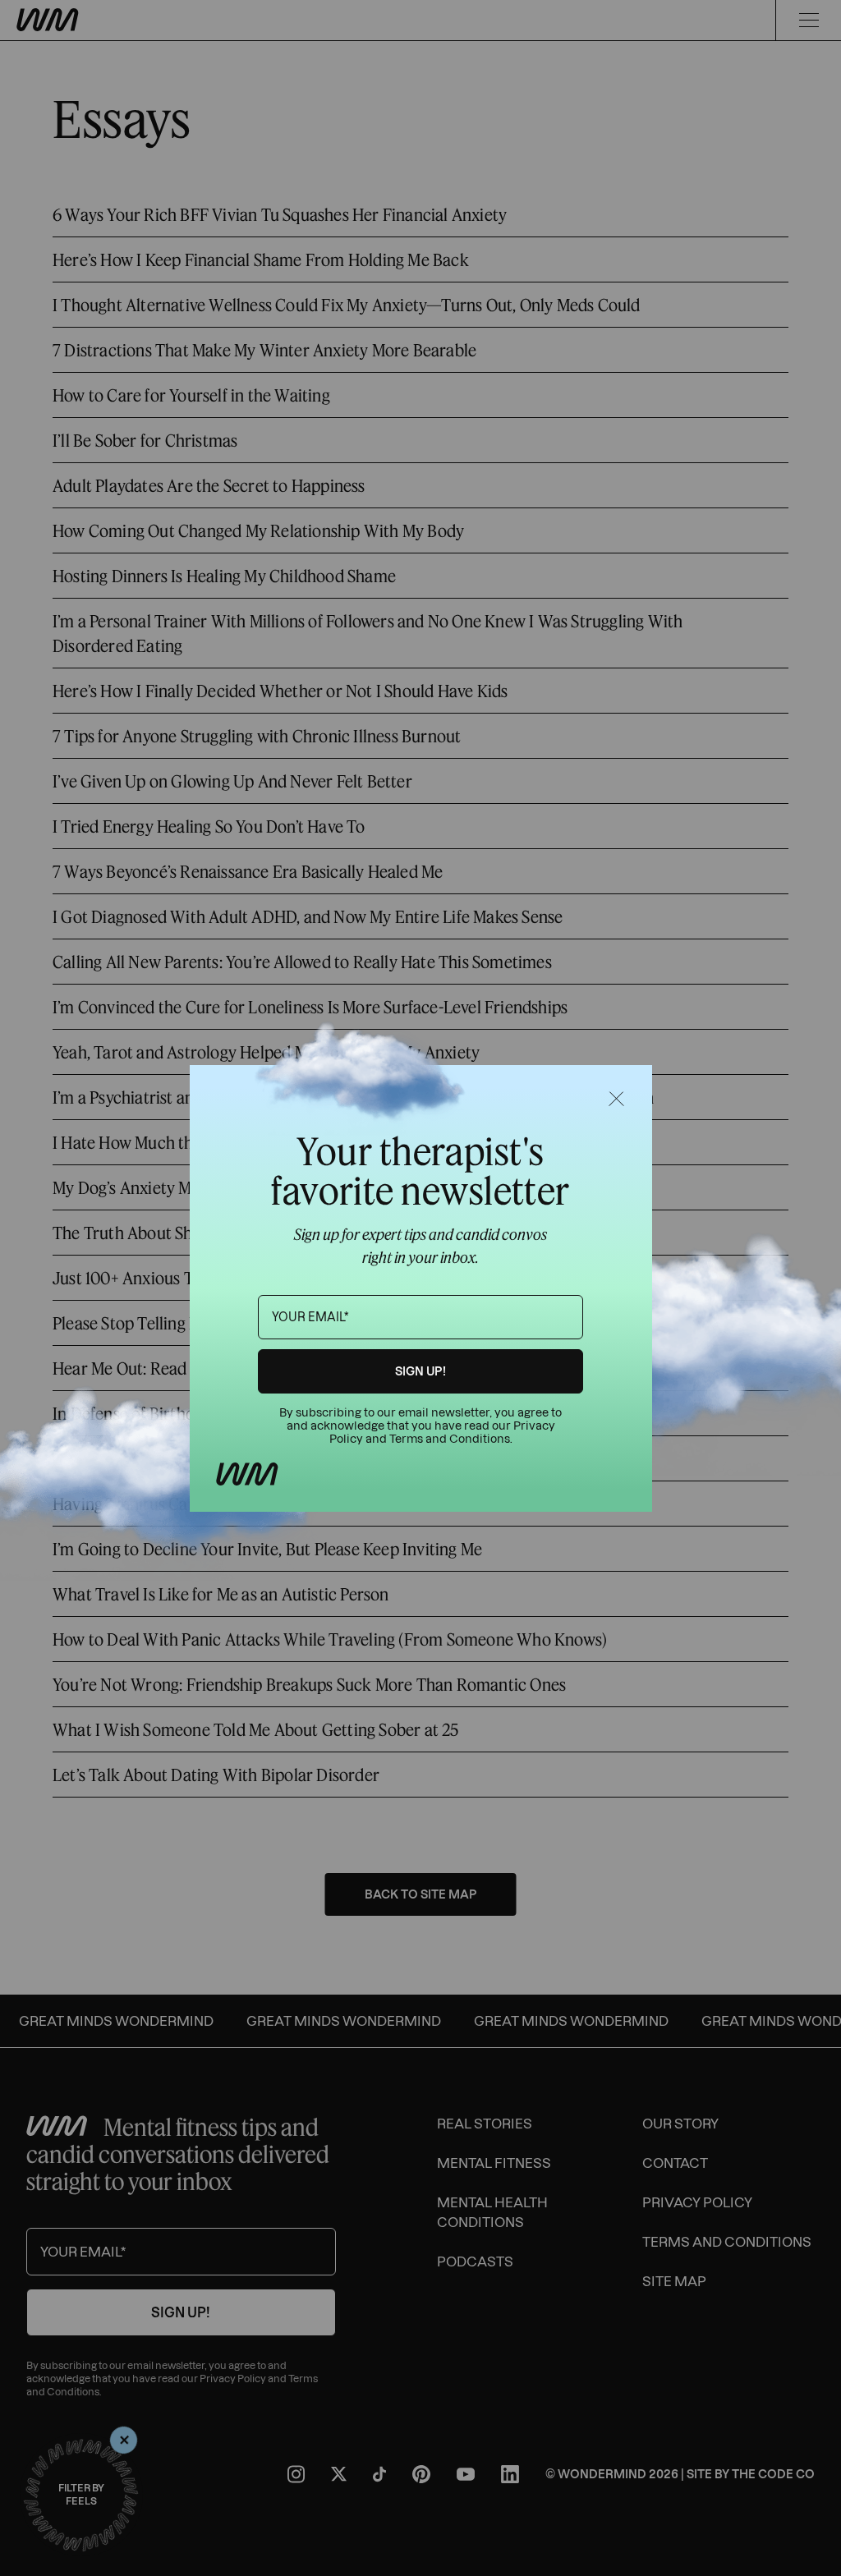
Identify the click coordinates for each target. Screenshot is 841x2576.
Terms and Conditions (450, 1439)
